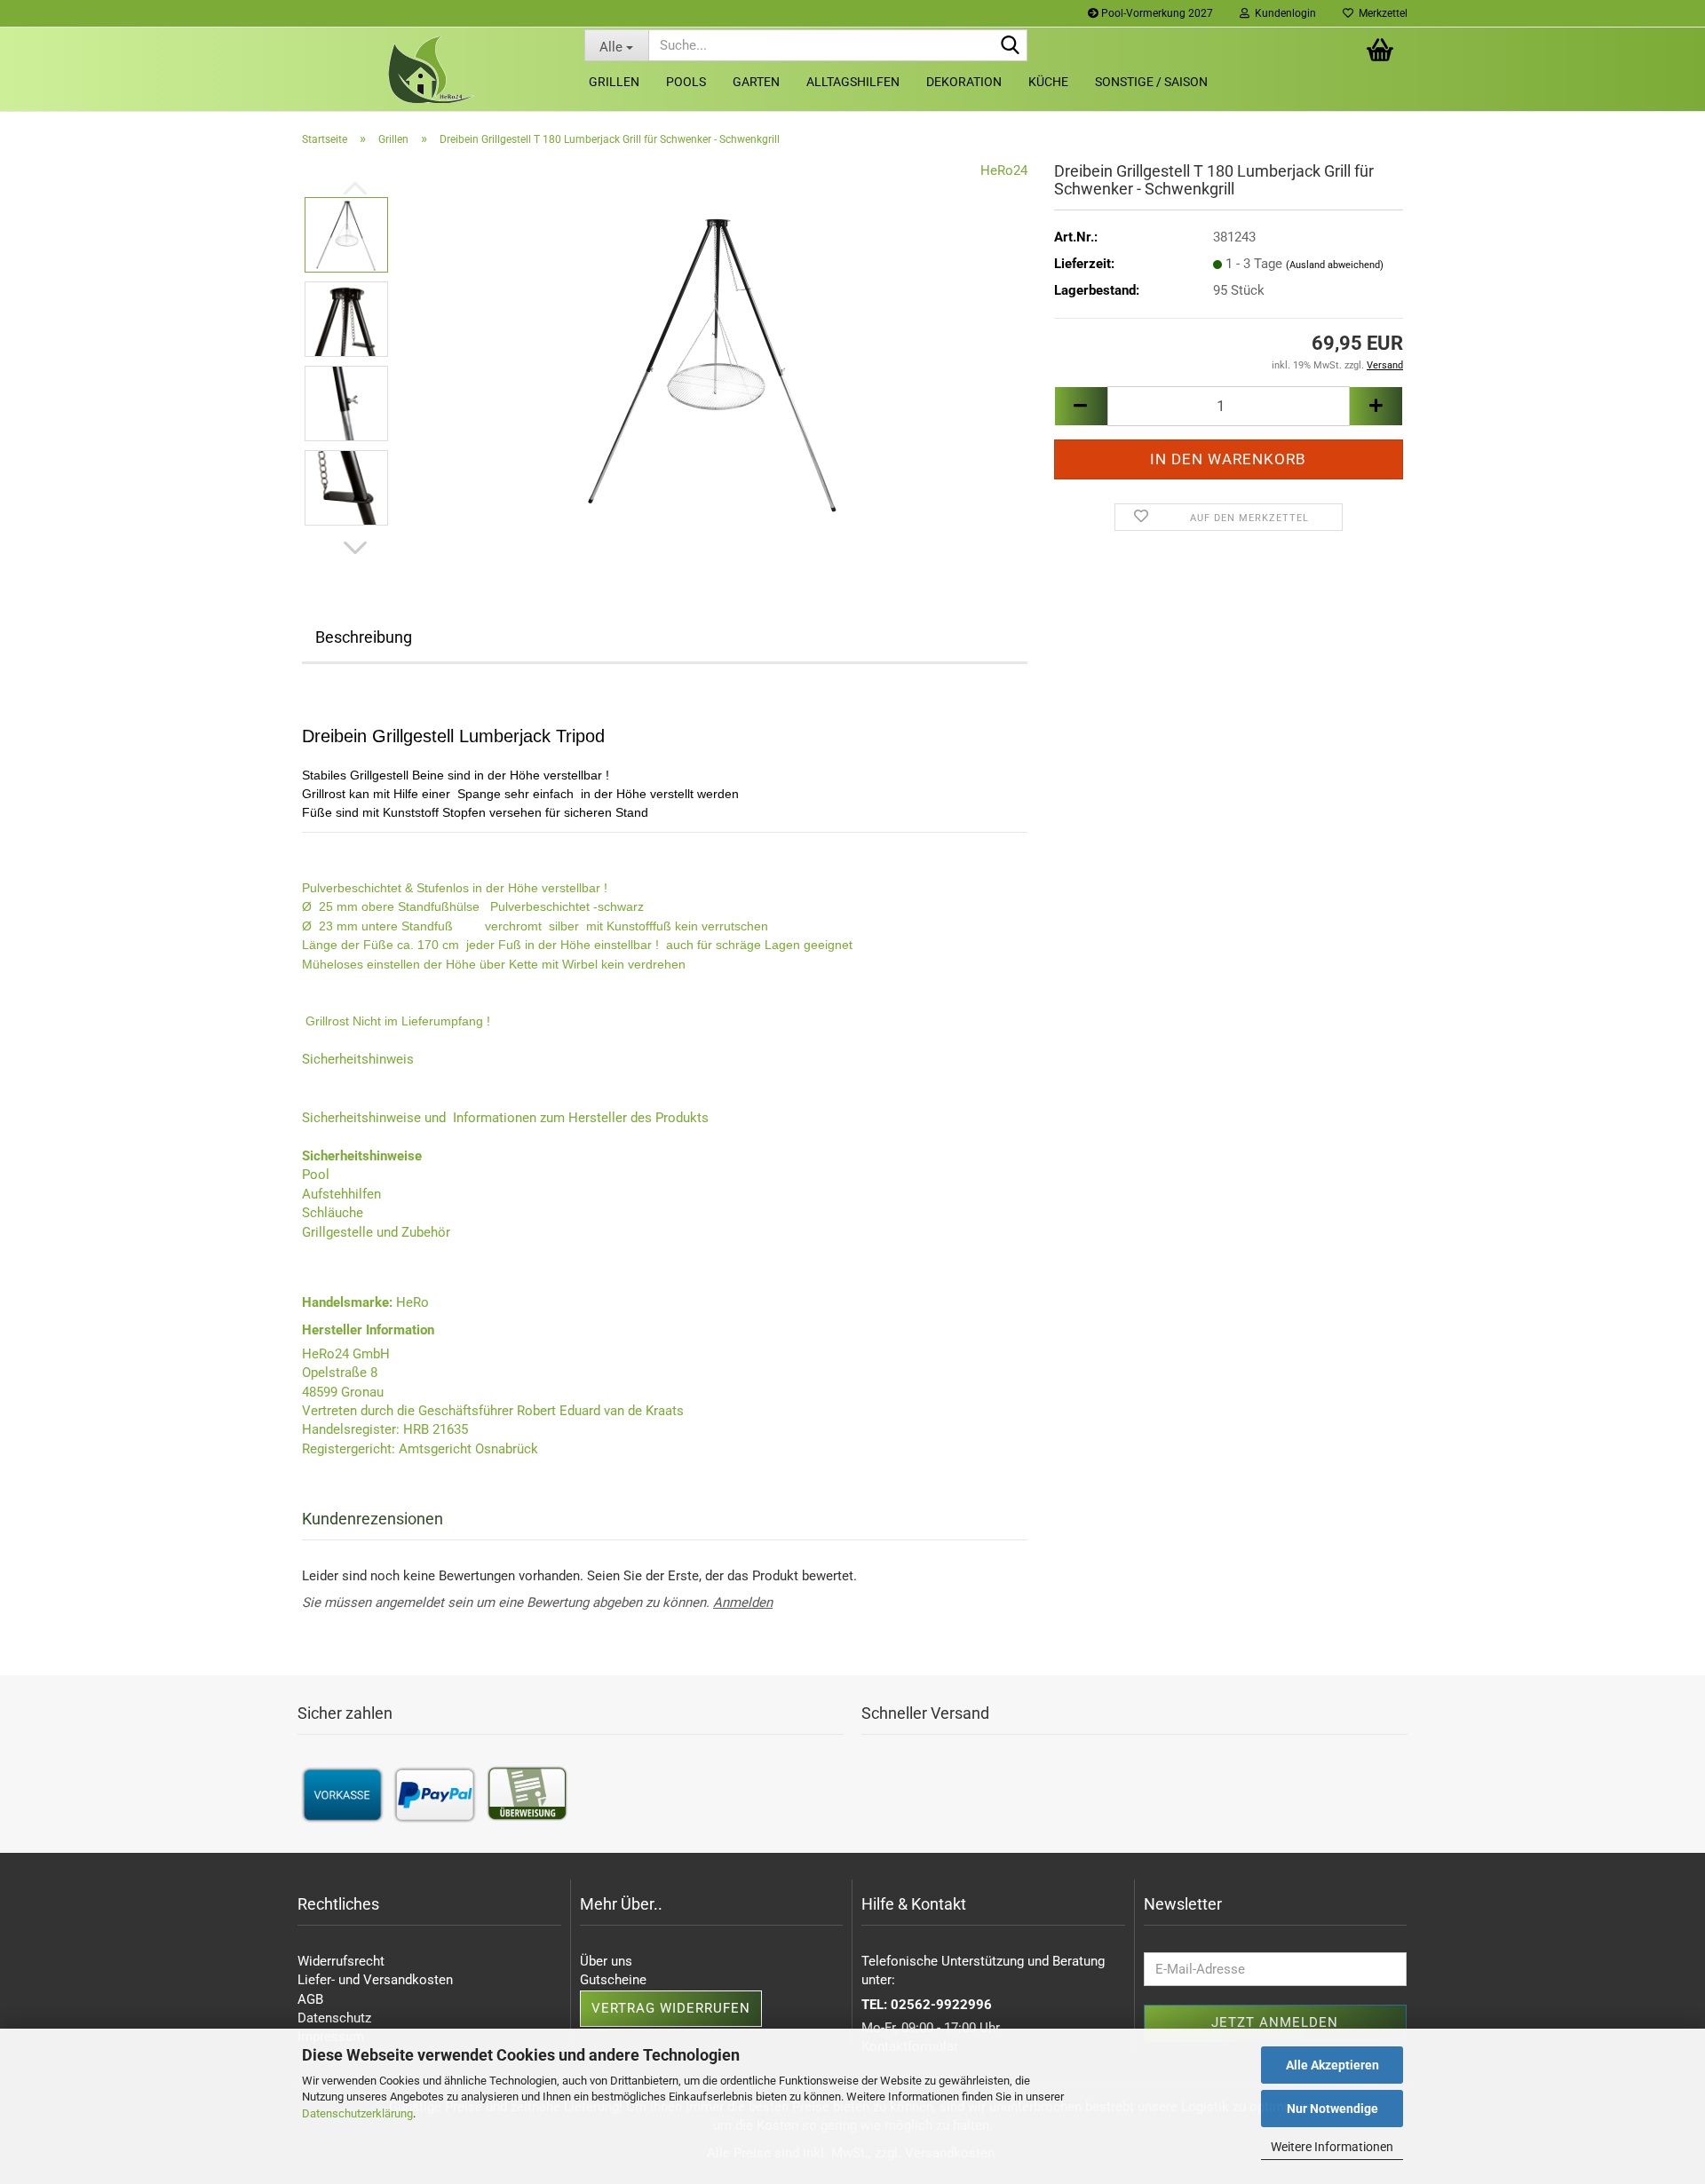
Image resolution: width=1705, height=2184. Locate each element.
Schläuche (333, 1213)
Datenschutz (334, 2018)
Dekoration (964, 82)
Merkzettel (1380, 13)
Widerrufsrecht (341, 1961)
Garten (756, 82)
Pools (686, 82)
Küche (1048, 82)
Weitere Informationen (1332, 2147)
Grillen (614, 82)
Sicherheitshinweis (358, 1059)
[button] (355, 548)
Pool (316, 1175)
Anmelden (743, 1602)
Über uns (606, 1961)
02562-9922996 (941, 2005)
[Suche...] (1011, 46)
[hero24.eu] (430, 70)
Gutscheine (613, 1980)
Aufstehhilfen (341, 1194)
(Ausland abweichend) (1335, 265)
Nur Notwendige (1332, 2109)
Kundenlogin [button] (1283, 13)
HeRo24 (1004, 170)
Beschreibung (364, 637)
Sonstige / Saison (1151, 82)
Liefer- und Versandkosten (375, 1980)
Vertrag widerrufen (671, 2008)
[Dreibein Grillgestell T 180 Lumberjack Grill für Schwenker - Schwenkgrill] (716, 360)
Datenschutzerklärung (357, 2113)
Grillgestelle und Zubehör (376, 1232)
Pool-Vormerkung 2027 (1156, 13)
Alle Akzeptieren (1332, 2065)
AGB (310, 1999)
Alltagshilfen (853, 82)
